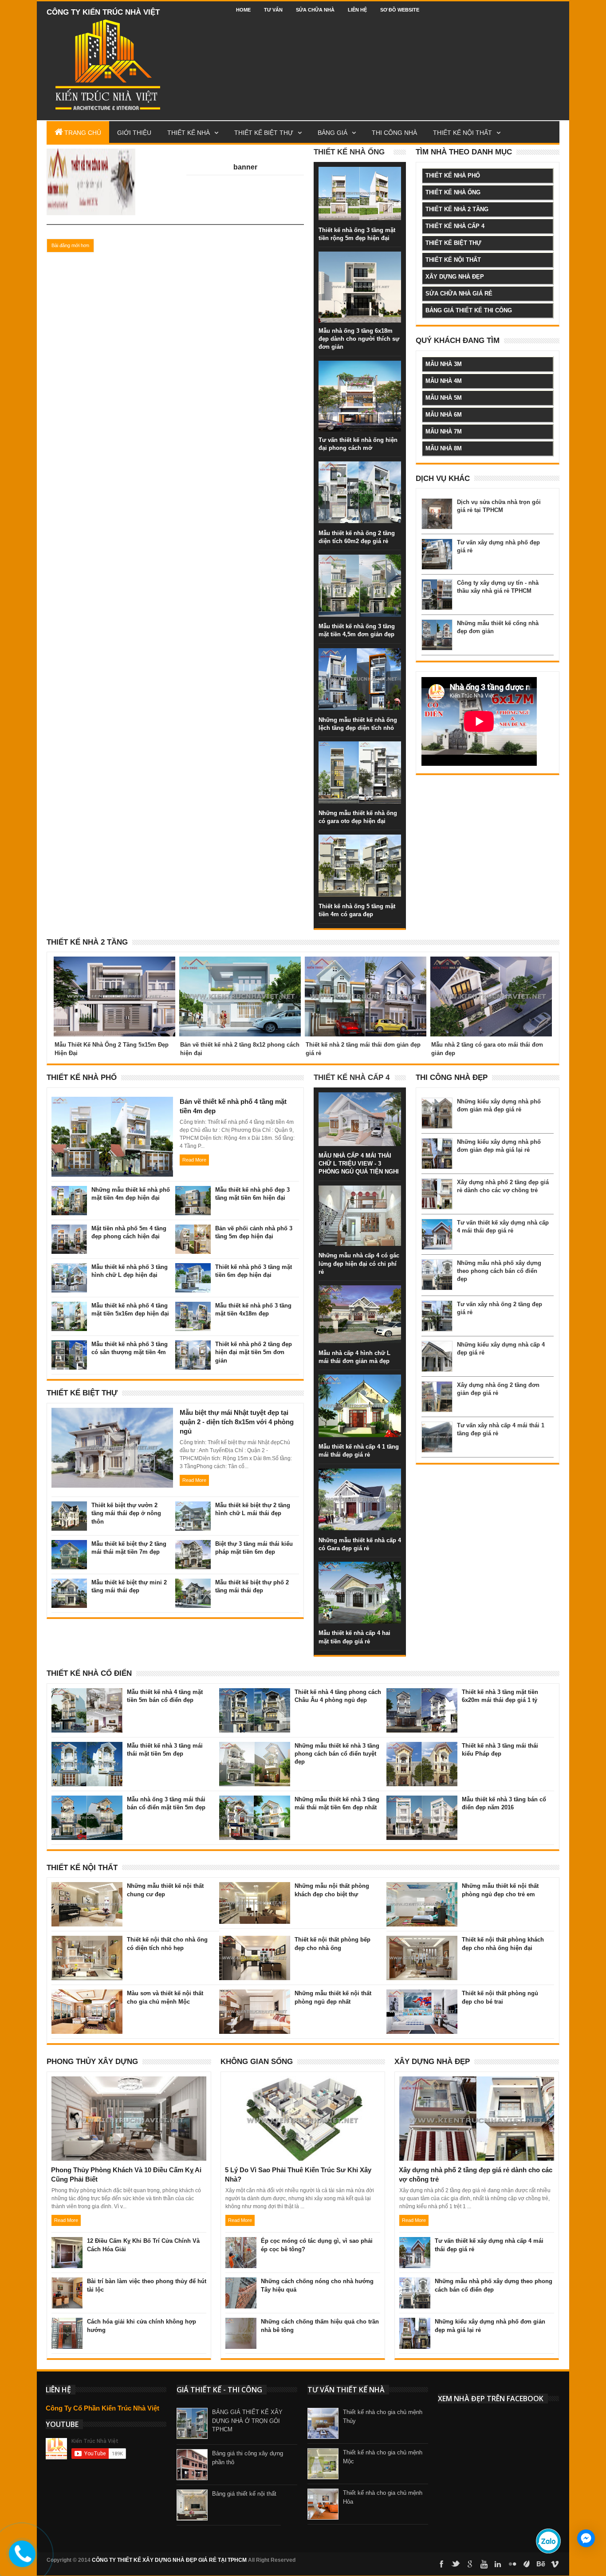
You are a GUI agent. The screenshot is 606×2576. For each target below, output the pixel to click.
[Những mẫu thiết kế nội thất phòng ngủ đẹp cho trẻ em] (422, 1891)
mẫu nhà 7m (444, 431)
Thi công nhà (394, 133)
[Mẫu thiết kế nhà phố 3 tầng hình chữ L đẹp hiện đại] (69, 1272)
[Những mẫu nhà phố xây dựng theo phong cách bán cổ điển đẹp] (415, 2286)
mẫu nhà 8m (444, 448)
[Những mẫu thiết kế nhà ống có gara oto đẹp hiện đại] (360, 750)
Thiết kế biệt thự (264, 133)
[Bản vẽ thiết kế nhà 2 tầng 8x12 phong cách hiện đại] (240, 967)
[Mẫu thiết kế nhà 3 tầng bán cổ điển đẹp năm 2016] (422, 1804)
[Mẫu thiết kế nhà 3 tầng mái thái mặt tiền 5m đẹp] (87, 1751)
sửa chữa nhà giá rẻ (459, 293)
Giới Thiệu (134, 133)
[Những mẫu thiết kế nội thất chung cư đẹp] (87, 1891)
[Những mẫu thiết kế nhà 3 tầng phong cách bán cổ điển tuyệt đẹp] (255, 1751)
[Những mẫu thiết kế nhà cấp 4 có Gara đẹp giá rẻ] (360, 1477)
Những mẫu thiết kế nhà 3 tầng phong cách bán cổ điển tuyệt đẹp (337, 1754)
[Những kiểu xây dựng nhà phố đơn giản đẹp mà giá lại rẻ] (415, 2327)
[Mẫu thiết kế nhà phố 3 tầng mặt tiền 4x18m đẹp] (193, 1311)
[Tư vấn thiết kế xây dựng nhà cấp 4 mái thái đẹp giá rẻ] (415, 2246)
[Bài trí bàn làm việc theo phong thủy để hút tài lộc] (67, 2286)
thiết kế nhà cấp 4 (455, 226)
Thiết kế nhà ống (349, 152)
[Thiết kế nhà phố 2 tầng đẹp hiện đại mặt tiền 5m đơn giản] (193, 1349)
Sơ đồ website (400, 10)
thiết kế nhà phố (453, 175)
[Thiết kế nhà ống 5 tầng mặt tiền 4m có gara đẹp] (360, 843)
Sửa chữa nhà (315, 10)
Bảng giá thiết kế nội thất (244, 2494)
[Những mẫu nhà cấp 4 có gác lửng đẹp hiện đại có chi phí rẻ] (360, 1194)
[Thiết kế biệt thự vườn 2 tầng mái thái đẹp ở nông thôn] (69, 1510)
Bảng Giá (333, 133)
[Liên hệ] (18, 2560)
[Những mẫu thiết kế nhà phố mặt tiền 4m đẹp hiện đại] (69, 1195)
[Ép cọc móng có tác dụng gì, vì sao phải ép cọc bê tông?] (241, 2246)
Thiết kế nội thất (462, 133)
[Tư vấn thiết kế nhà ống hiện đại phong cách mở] (360, 370)
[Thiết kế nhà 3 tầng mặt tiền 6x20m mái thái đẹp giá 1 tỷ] (422, 1697)
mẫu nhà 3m (444, 364)
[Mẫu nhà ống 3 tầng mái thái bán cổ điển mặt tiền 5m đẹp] (87, 1804)
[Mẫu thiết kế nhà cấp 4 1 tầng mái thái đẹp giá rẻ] (360, 1383)
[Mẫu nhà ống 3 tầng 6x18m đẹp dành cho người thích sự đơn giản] (360, 260)
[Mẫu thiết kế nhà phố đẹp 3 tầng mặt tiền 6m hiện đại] (193, 1195)
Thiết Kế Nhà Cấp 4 (352, 1077)
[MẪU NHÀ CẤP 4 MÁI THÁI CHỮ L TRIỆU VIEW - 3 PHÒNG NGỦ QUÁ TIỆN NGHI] (360, 1101)
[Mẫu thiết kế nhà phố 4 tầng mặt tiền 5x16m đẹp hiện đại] (69, 1311)
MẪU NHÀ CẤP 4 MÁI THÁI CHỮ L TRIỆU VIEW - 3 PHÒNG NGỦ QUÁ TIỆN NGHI (359, 1164)
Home (243, 10)
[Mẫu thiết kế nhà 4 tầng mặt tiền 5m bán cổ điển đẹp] (87, 1697)
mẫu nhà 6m (444, 415)
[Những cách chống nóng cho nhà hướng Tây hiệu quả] (241, 2286)
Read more (194, 1160)
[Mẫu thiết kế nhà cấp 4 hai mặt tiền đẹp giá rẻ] (360, 1571)
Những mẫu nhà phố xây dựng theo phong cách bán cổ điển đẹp (499, 1271)
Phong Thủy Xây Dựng (92, 2062)
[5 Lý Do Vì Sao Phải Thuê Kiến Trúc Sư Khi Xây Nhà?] (303, 2087)
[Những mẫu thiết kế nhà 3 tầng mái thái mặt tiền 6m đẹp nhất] (255, 1804)
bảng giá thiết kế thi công (469, 310)
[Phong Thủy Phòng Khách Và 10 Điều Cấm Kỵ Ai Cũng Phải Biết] (129, 2087)
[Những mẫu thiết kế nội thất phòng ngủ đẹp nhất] (255, 1998)
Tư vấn (273, 10)
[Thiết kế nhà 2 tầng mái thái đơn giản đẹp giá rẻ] (366, 967)
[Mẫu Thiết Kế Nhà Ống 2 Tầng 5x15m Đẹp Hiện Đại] (114, 967)
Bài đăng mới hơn (70, 245)
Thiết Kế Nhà (189, 133)
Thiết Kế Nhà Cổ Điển (89, 1673)
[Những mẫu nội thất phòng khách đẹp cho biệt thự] (255, 1891)
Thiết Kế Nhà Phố (82, 1077)
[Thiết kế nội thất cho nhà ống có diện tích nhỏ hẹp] (87, 1945)
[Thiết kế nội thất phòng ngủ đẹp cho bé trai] (422, 1998)
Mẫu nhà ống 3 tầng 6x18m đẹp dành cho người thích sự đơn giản (359, 339)
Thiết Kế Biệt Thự (82, 1393)
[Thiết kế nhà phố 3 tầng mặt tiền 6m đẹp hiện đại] (193, 1272)
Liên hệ (357, 10)
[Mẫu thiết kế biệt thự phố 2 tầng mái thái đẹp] (193, 1587)
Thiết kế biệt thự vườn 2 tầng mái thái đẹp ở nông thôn (126, 1513)
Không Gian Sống (257, 2062)
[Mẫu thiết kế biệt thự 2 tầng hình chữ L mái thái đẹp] (193, 1510)
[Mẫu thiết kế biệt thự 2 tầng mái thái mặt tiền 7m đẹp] (69, 1549)
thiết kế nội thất (453, 260)
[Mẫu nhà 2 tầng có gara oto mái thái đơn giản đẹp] (491, 967)
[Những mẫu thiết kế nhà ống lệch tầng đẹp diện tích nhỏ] (360, 657)
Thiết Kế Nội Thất (82, 1868)
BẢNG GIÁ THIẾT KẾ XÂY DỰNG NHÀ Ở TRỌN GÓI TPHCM (247, 2421)
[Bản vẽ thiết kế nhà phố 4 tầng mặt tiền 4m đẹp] (112, 1107)
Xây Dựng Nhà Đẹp (432, 2062)
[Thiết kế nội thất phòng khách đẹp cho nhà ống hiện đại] (422, 1945)
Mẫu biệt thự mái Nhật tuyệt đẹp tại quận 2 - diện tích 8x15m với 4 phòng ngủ (237, 1422)
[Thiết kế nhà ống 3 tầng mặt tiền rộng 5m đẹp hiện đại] (360, 176)
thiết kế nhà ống (453, 192)
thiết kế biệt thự (453, 243)
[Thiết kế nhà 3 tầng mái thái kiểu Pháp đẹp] (422, 1751)
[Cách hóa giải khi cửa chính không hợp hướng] (67, 2327)
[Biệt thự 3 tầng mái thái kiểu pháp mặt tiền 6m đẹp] (193, 1549)
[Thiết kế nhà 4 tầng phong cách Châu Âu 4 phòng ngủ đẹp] (255, 1697)
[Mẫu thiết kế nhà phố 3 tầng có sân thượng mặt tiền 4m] (69, 1349)
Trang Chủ (83, 133)
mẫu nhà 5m (444, 398)
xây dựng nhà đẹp (455, 277)
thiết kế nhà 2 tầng (457, 209)
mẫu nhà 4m (444, 381)
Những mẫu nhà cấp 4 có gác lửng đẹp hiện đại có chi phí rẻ (359, 1263)
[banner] (91, 159)
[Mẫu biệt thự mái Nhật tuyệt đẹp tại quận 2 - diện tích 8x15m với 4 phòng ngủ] (112, 1418)
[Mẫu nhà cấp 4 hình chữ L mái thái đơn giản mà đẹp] (360, 1294)
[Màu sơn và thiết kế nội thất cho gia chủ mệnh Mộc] (87, 1998)
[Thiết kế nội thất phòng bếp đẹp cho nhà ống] (255, 1945)
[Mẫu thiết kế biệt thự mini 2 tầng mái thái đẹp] (69, 1587)
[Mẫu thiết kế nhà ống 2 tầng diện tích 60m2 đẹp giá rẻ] (360, 470)
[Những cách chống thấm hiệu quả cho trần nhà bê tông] (241, 2327)
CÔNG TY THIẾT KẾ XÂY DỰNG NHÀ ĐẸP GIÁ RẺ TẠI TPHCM (169, 2560)
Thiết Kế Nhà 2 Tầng (87, 942)
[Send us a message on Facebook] (586, 2538)
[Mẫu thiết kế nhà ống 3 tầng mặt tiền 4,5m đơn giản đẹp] (360, 563)
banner (245, 167)
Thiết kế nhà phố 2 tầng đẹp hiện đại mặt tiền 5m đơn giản (254, 1352)
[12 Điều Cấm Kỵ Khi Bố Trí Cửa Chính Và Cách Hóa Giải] (67, 2246)
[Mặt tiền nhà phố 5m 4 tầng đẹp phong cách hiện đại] (69, 1233)
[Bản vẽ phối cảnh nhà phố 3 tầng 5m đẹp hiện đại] (193, 1233)
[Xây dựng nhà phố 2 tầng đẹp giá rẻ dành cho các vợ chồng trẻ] (476, 2087)
